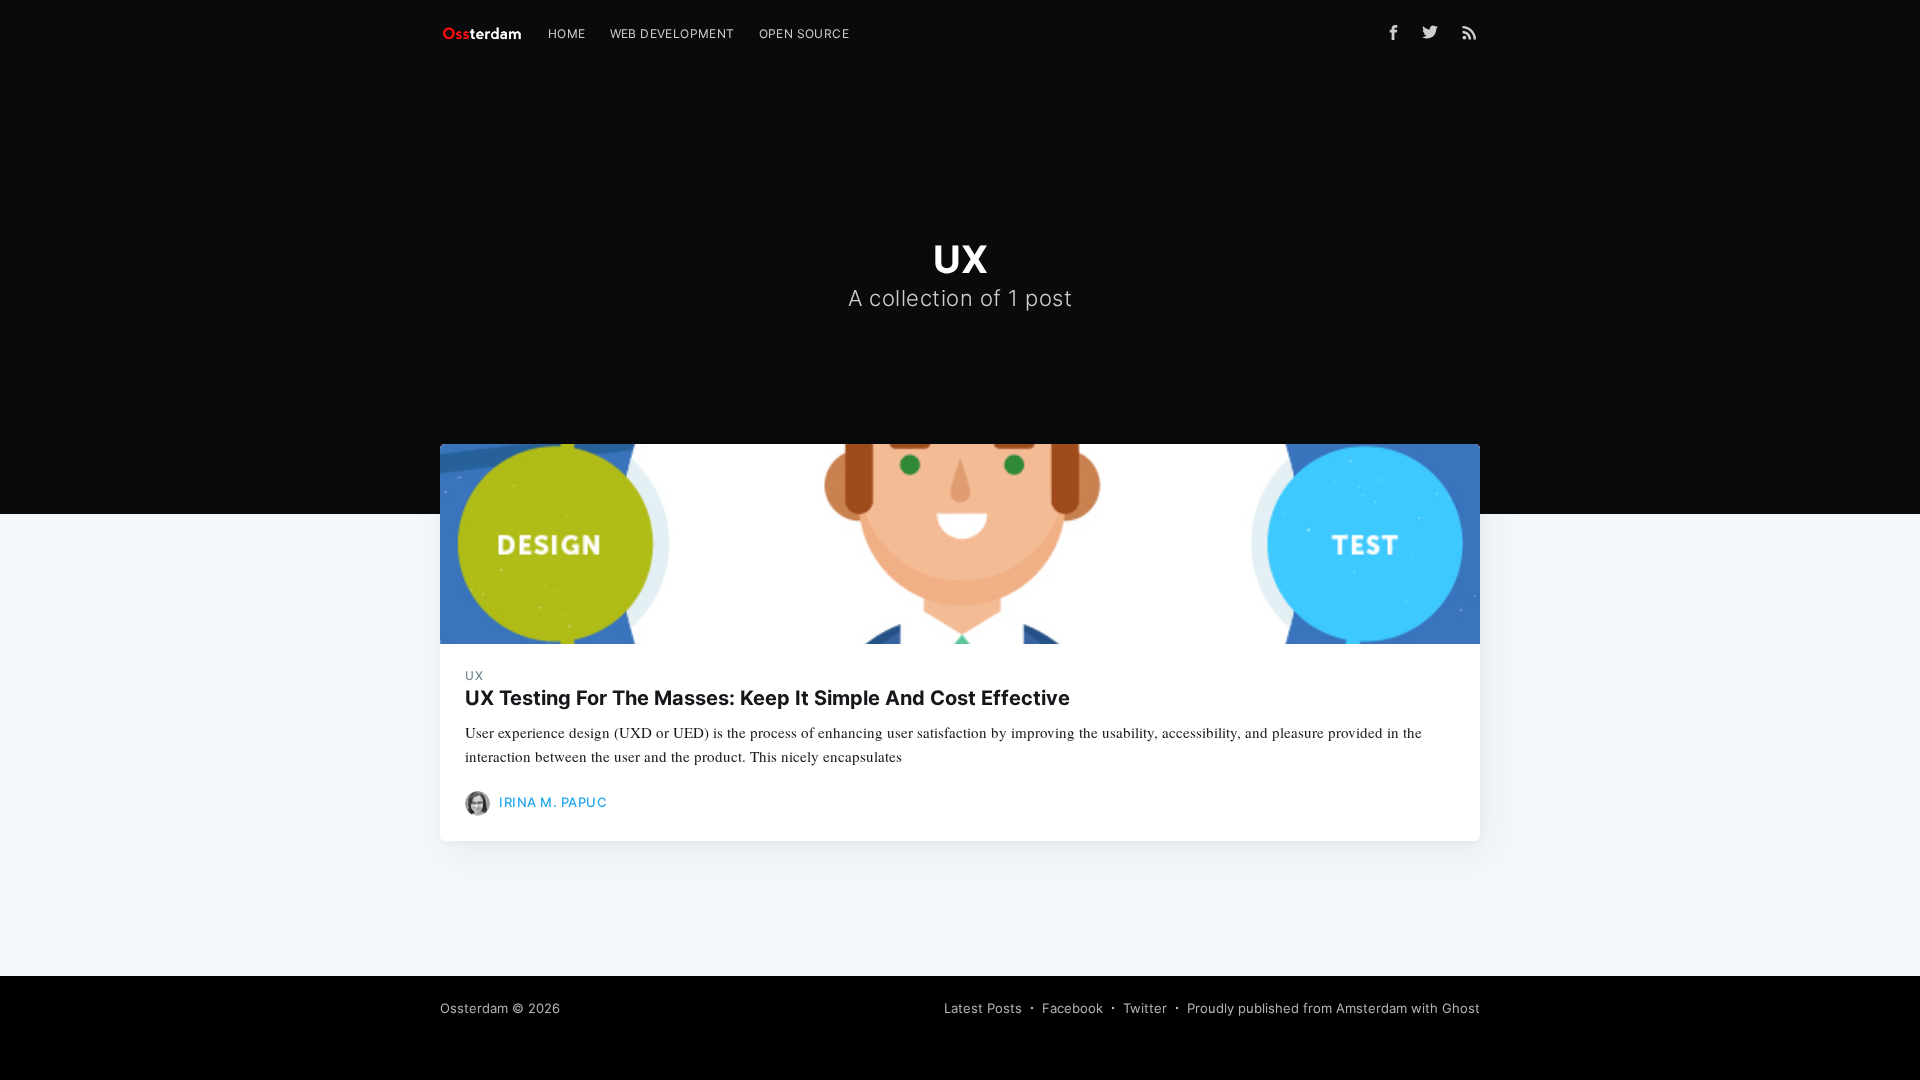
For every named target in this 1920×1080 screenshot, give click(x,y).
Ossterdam (474, 1008)
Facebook (1072, 1008)
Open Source (804, 33)
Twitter (1145, 1008)
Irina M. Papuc (553, 802)
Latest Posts (983, 1008)
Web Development (672, 33)
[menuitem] (567, 33)
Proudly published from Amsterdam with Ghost (1333, 1008)
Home (567, 33)
